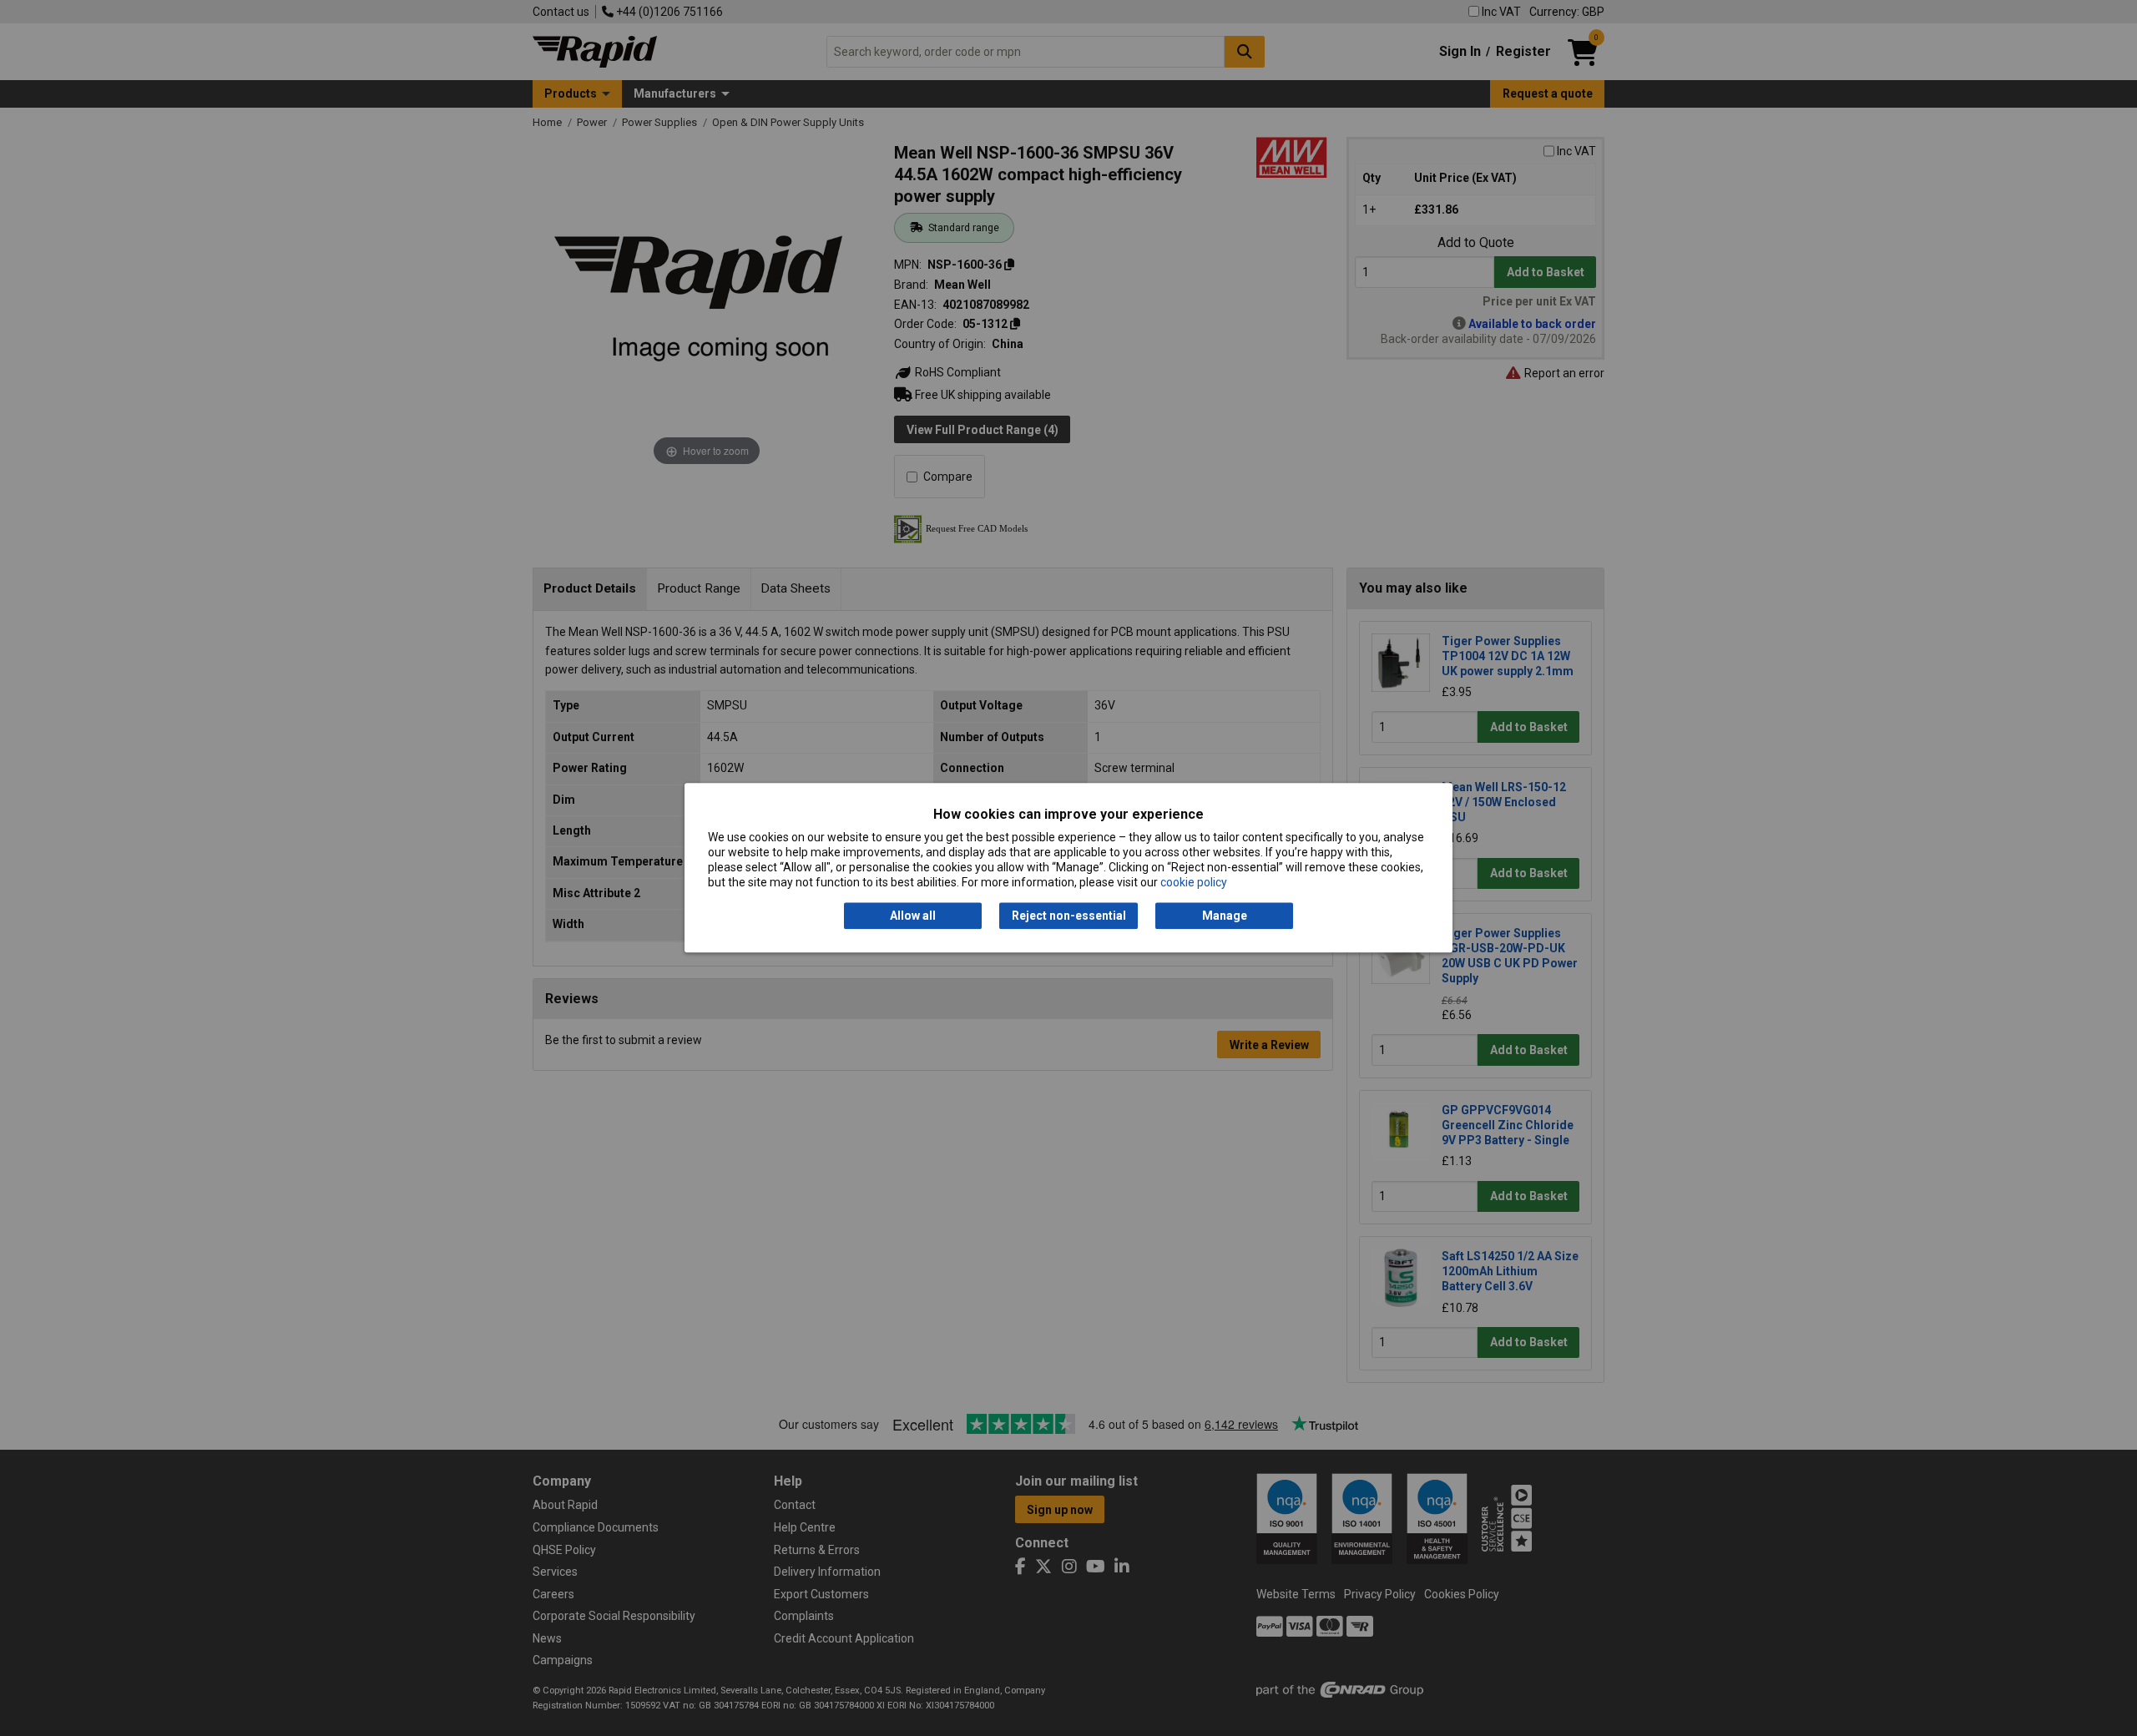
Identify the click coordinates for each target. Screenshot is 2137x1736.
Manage (1225, 916)
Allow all (913, 916)
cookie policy (1194, 883)
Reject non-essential (1069, 916)
